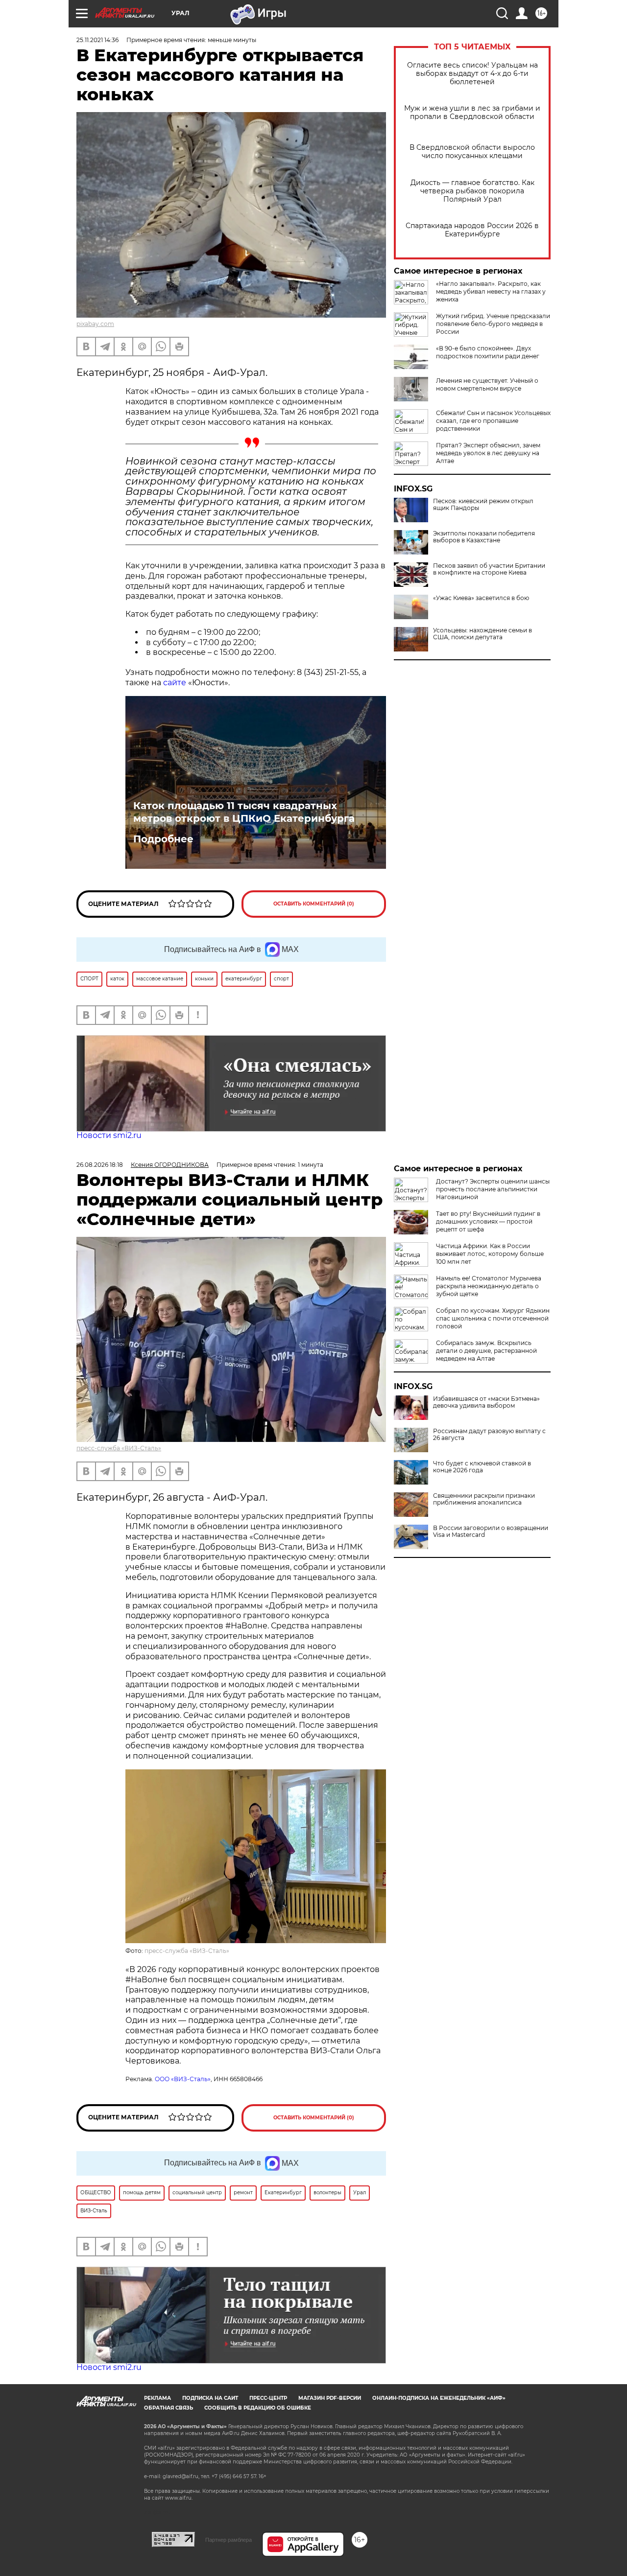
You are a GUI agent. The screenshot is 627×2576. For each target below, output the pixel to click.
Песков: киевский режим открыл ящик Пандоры (483, 505)
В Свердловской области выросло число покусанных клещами (472, 152)
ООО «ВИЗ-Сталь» (183, 2079)
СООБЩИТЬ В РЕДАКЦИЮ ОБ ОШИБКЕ (258, 2408)
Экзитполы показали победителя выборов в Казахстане (484, 537)
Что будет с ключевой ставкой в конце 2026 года (482, 1467)
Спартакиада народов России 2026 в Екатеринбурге (472, 230)
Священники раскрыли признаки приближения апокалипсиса (484, 1499)
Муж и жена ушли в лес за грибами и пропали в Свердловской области (472, 113)
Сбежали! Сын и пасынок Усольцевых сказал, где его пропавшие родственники (493, 421)
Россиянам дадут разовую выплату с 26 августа (489, 1435)
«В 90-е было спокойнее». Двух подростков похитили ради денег (488, 352)
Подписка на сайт (210, 2398)
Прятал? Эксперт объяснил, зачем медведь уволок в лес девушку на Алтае (488, 453)
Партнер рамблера (229, 2540)
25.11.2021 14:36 (97, 40)
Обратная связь (169, 2408)
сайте (175, 683)
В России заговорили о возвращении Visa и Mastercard (491, 1532)
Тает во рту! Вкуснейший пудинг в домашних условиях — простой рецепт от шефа (488, 1221)
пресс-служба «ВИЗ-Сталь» (119, 1448)
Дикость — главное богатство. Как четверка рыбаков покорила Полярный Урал (472, 191)
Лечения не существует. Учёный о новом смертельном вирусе (487, 384)
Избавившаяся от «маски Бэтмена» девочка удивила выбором (486, 1402)
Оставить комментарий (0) (314, 904)
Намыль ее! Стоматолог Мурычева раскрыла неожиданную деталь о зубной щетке (489, 1286)
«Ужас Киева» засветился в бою (481, 598)
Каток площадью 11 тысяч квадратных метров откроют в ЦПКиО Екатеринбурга (244, 812)
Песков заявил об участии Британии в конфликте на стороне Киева (489, 569)
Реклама (157, 2398)
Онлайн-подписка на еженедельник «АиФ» (439, 2398)
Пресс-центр (268, 2398)
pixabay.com (95, 324)
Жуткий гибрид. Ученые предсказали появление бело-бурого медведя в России (493, 324)
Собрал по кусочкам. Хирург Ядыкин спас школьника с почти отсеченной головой (493, 1318)
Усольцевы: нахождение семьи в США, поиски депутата (482, 634)
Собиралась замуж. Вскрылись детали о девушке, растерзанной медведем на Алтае (486, 1351)
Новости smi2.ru (109, 1135)
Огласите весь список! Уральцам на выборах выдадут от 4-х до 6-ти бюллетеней (472, 74)
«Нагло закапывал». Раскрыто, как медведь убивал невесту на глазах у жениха (491, 291)
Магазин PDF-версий (330, 2398)
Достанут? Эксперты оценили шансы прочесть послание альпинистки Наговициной (493, 1189)
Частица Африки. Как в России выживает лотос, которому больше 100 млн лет (490, 1254)
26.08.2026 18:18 (100, 1165)
